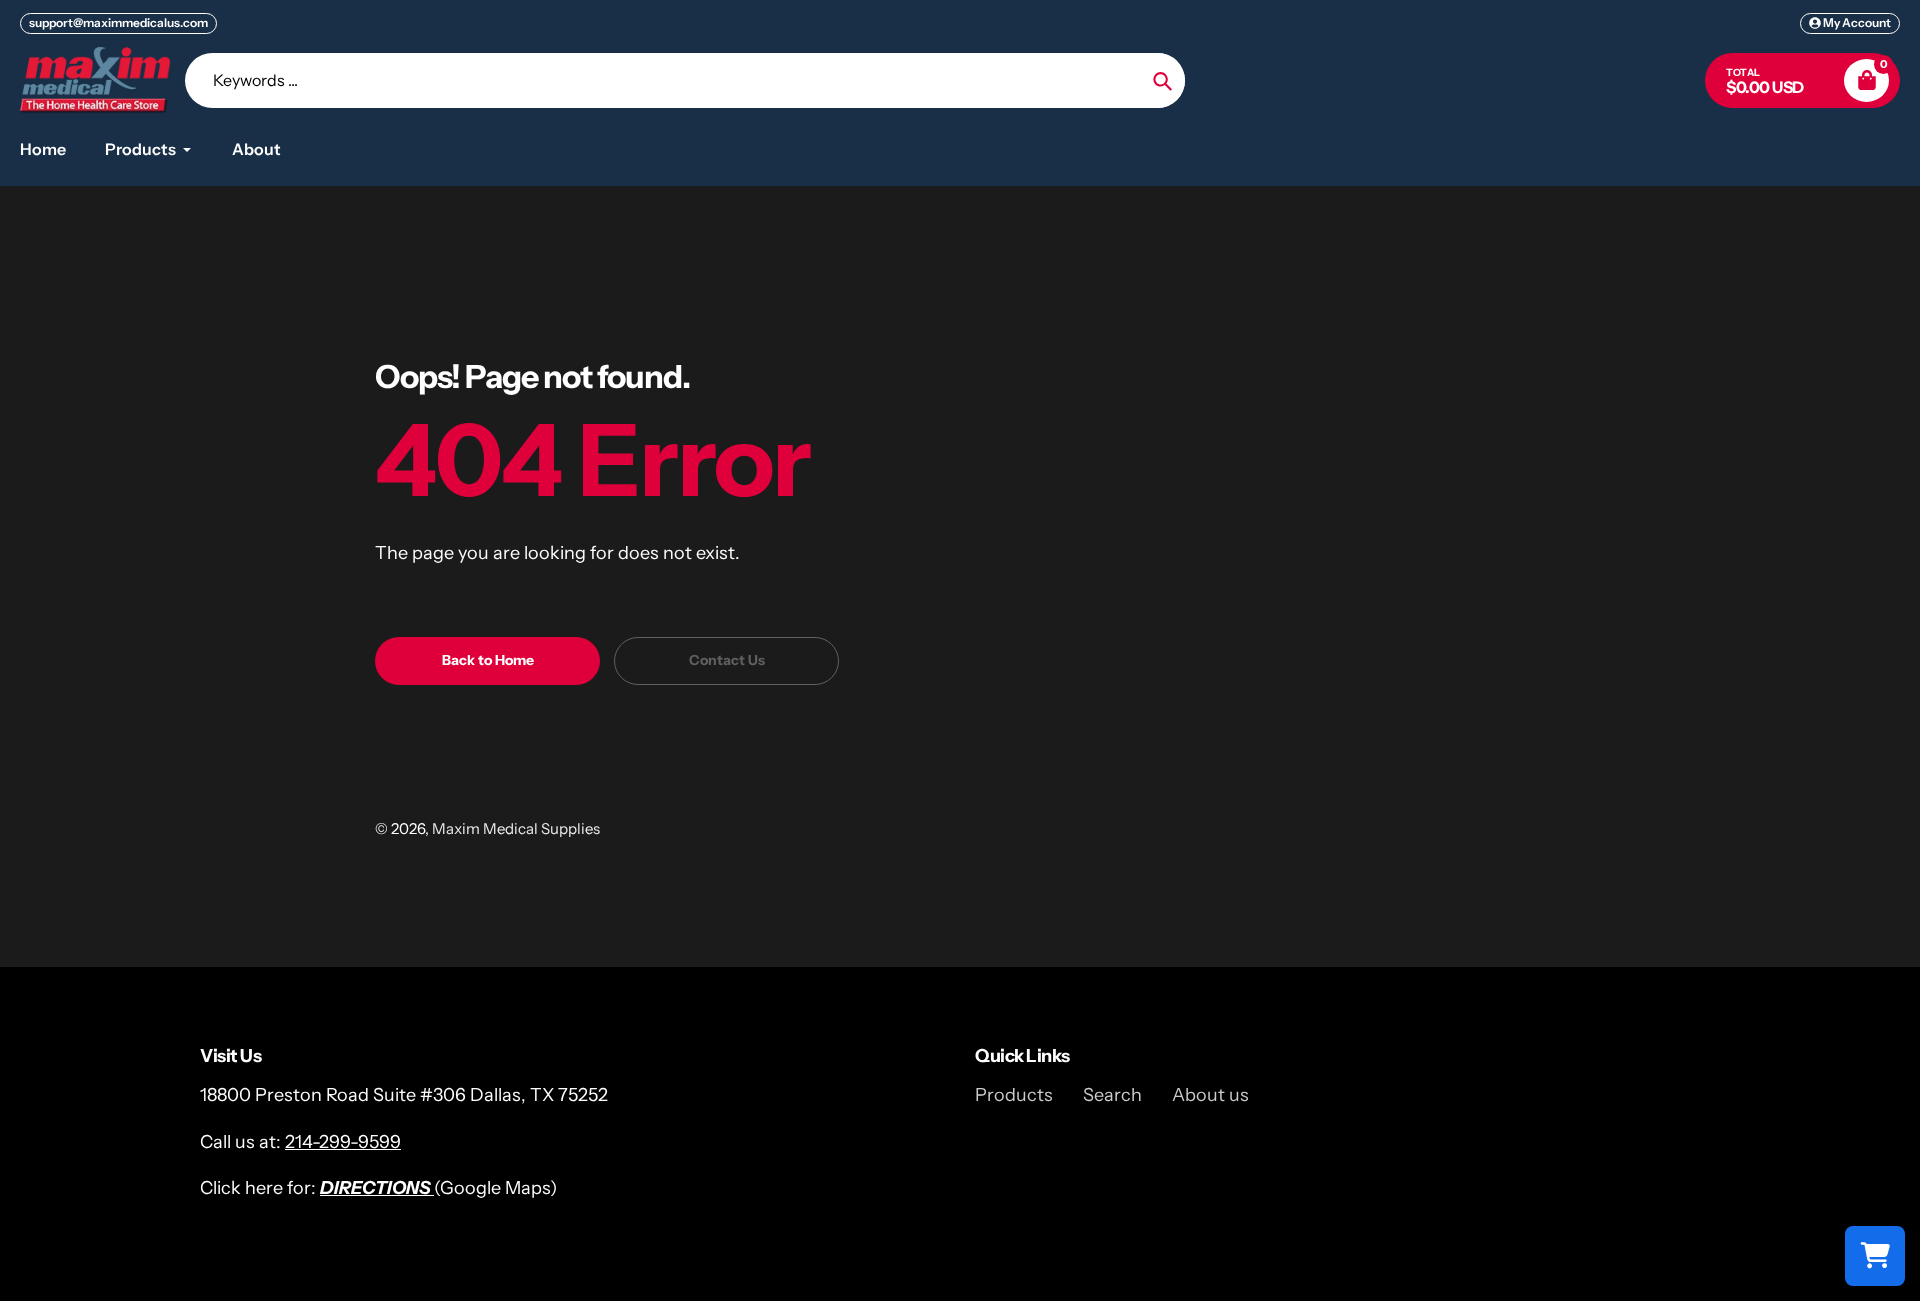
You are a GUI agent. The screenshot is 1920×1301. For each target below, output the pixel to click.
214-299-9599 (343, 1142)
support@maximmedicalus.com (118, 22)
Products (1014, 1095)
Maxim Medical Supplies (516, 828)
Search (1112, 1095)
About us (1210, 1095)
